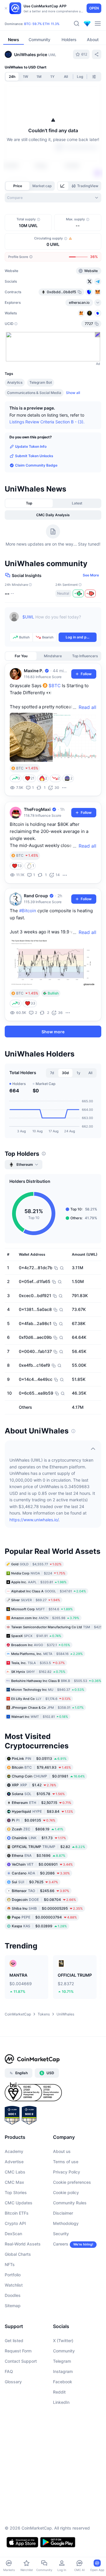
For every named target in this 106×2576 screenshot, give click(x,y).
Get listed (14, 2341)
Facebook (63, 2382)
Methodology (66, 2224)
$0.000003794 (44, 1917)
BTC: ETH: (42, 24)
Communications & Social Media (34, 392)
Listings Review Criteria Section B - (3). (47, 422)
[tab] (63, 186)
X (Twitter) (63, 2341)
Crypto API (15, 2224)
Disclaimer (63, 2213)
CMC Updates (19, 2203)
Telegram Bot (41, 382)
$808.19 (38, 1829)
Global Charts (18, 2254)
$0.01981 (48, 1776)
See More (91, 575)
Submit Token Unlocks (34, 456)
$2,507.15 (42, 1803)
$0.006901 (42, 1864)
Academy (14, 2152)
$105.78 (38, 1794)
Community (64, 2351)
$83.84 (42, 1811)
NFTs (10, 2265)
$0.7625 (35, 1882)
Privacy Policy (67, 2172)
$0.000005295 (47, 1908)
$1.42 (34, 1785)
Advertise (14, 2162)
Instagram (63, 2372)
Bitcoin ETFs (17, 2213)
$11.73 (39, 1838)
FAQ (9, 2372)
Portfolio (13, 2275)
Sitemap (13, 2306)
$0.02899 (39, 1926)
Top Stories (16, 2193)
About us (62, 2152)
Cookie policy (66, 2193)
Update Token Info (31, 446)
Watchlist (14, 2285)
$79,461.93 (41, 1767)
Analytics (15, 382)
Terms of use (66, 2162)
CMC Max (14, 2182)
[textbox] (59, 621)
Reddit (59, 2392)
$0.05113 (39, 1759)
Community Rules (70, 2203)
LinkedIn (61, 2403)
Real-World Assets (23, 2244)
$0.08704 (44, 1900)
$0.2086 (41, 1873)
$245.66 (40, 1891)
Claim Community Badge (36, 465)
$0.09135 (34, 1820)
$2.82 (48, 1847)
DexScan (13, 2234)
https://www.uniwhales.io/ (34, 1520)
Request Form (18, 2351)
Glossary (13, 2382)
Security (61, 2234)
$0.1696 (39, 1855)
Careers (61, 2244)
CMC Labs (15, 2172)
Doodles (13, 2296)
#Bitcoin (28, 911)
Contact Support (21, 2361)
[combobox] (53, 198)
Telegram (62, 2361)
